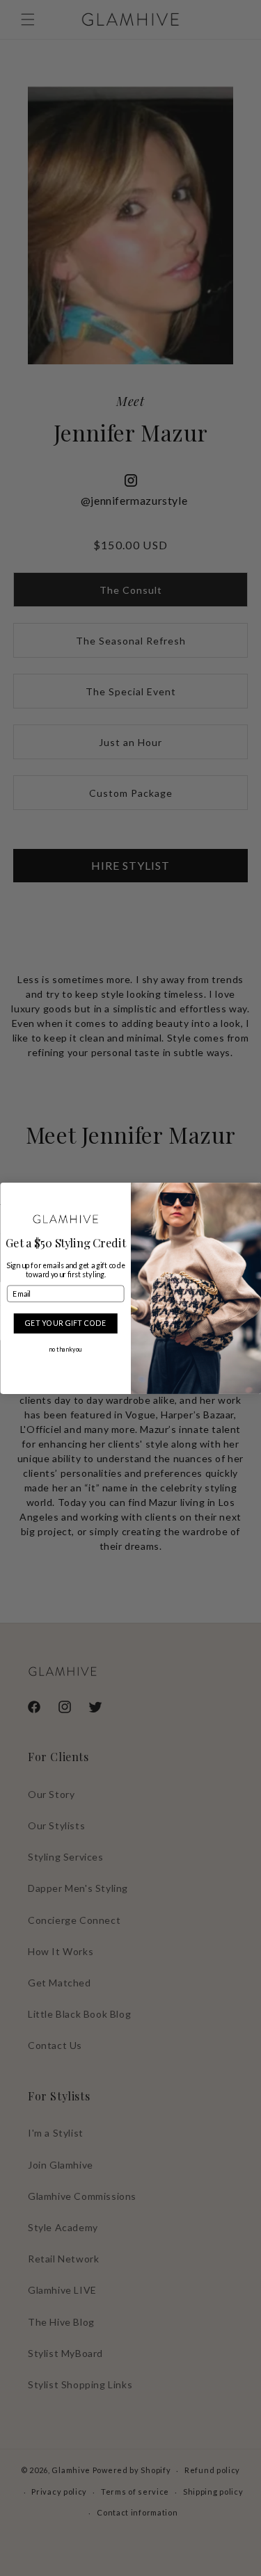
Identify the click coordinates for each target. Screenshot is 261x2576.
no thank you (65, 1349)
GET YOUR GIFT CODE (65, 1323)
